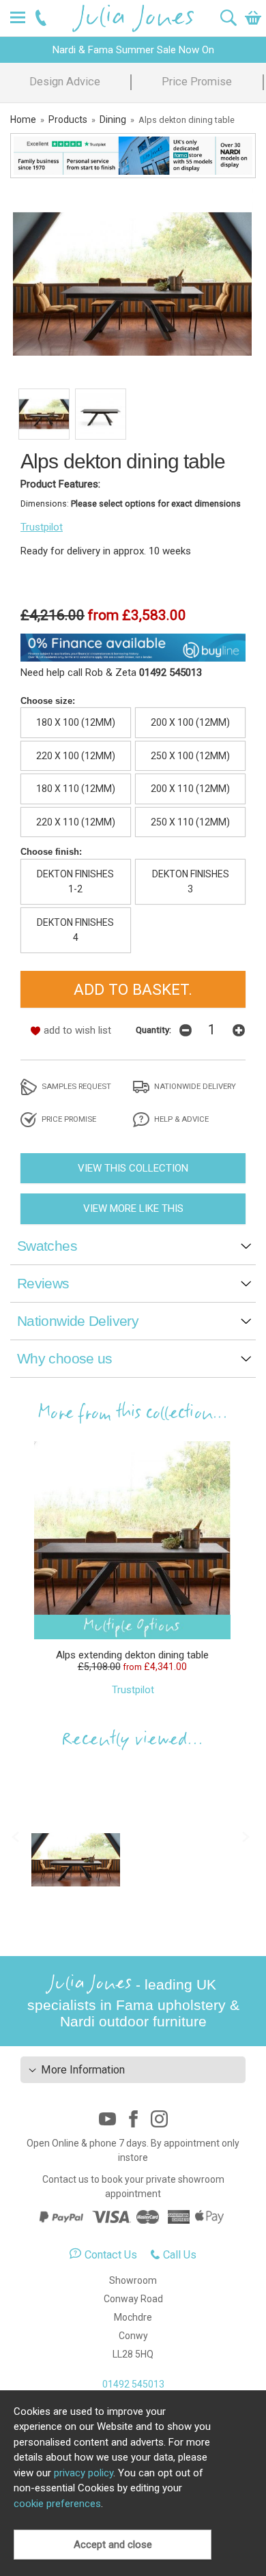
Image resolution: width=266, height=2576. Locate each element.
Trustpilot (42, 527)
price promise (68, 1119)
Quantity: (153, 1030)
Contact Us (111, 2255)
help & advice (180, 1119)
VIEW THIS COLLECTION (133, 1168)
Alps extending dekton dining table (132, 1655)
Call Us (180, 2255)
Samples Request (75, 1086)
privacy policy (84, 2473)
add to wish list (77, 1030)
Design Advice (65, 82)
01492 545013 (133, 2384)
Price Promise (197, 82)
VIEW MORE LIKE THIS (133, 1208)
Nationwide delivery (194, 1086)
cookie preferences (57, 2504)
